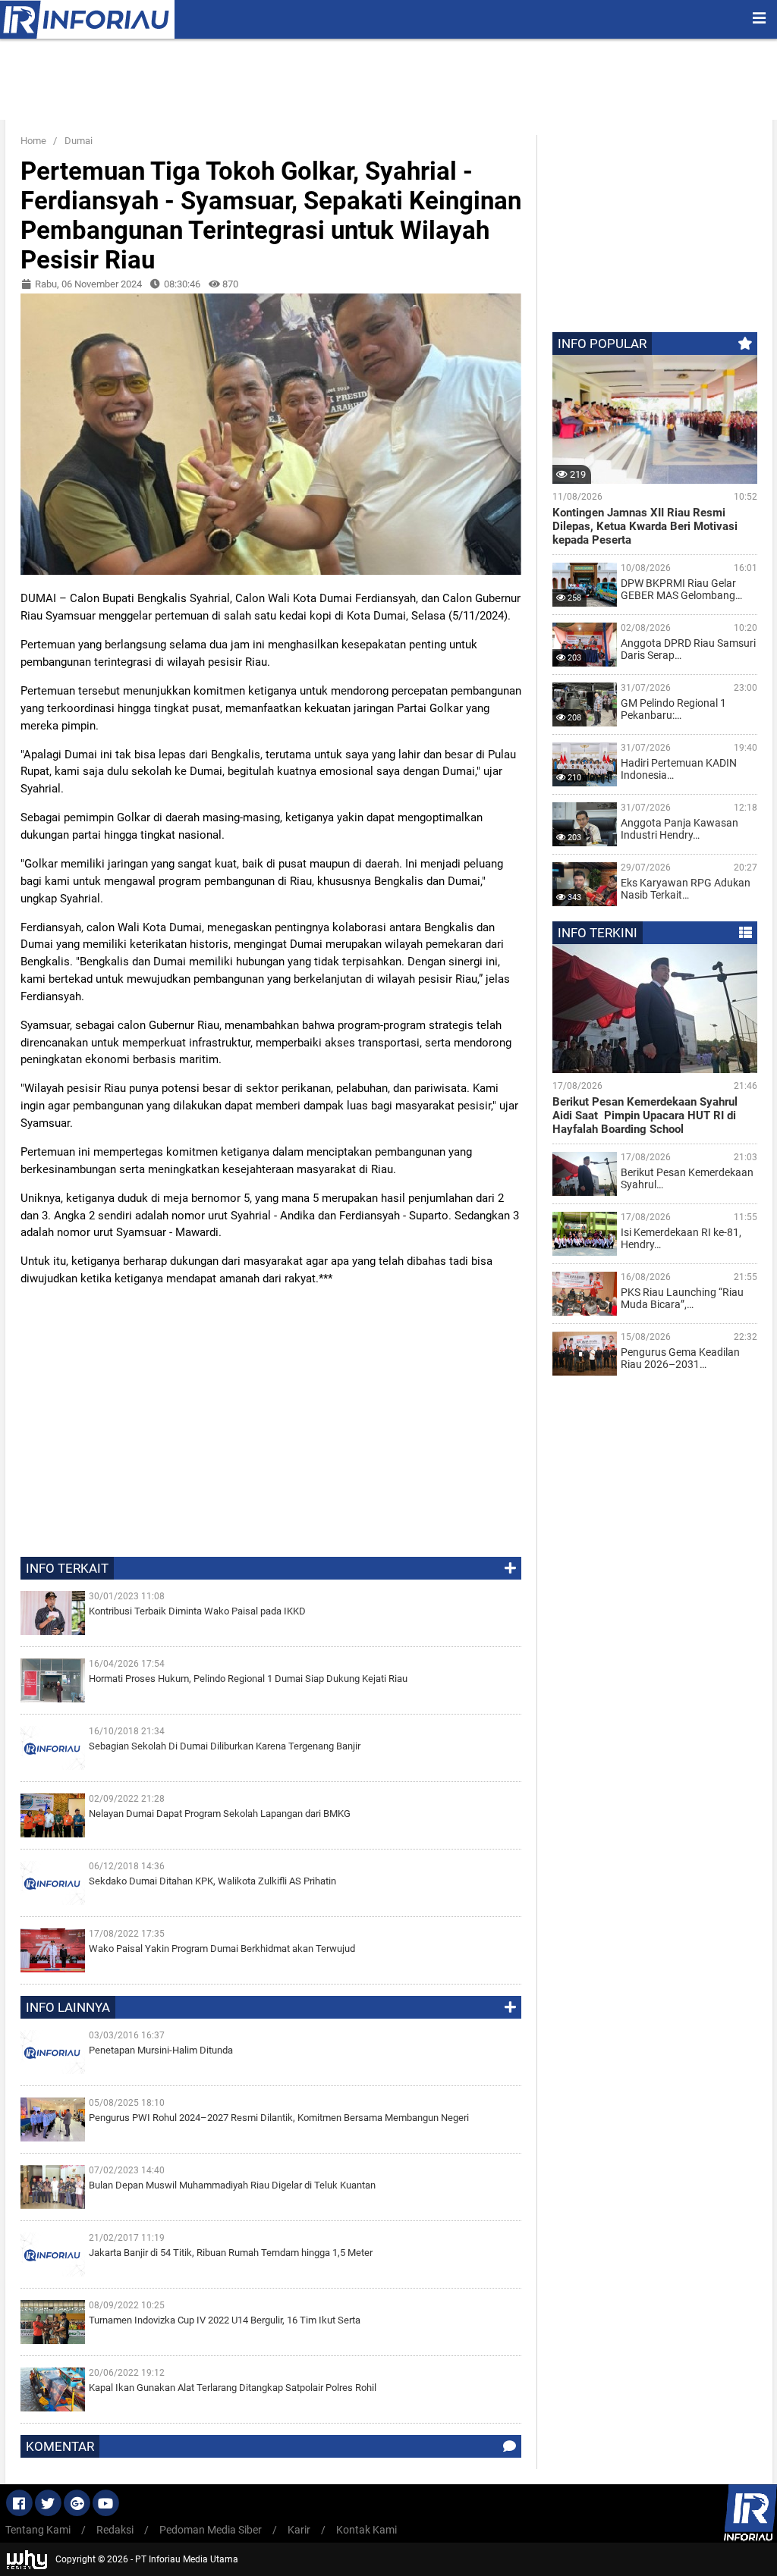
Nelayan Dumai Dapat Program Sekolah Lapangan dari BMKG (220, 1814)
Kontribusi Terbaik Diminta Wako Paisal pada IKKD (197, 1611)
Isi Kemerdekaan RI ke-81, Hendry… (681, 1238)
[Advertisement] (346, 82)
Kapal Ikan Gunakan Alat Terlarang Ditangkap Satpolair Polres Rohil (233, 2388)
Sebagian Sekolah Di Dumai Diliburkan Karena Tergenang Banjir (225, 1746)
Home (33, 141)
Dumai (79, 141)
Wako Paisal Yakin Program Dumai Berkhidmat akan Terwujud (222, 1948)
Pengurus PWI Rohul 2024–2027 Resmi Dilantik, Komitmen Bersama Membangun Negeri (279, 2118)
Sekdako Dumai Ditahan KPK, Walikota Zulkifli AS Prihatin (212, 1881)
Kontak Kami (366, 2530)
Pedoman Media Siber (211, 2530)
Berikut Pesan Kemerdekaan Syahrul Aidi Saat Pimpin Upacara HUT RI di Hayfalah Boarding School (645, 1115)
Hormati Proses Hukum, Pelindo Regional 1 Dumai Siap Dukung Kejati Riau (248, 1679)
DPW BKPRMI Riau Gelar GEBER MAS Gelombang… (681, 589)
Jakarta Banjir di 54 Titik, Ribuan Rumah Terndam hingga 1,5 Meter (231, 2253)
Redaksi (115, 2530)
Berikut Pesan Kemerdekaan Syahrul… (687, 1178)
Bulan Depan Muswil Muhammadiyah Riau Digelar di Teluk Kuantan (232, 2185)
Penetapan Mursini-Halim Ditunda (161, 2050)
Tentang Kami (38, 2530)
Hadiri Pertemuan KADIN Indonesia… (679, 769)
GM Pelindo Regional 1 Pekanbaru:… (673, 709)
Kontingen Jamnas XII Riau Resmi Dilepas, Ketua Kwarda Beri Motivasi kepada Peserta (645, 526)
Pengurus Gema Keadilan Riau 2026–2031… (680, 1358)
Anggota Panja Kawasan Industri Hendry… (679, 829)
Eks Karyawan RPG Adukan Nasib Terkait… (686, 889)
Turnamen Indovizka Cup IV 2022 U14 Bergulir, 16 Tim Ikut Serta (225, 2320)
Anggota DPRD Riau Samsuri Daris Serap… (688, 649)
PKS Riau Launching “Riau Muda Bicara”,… (682, 1298)
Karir (299, 2530)
